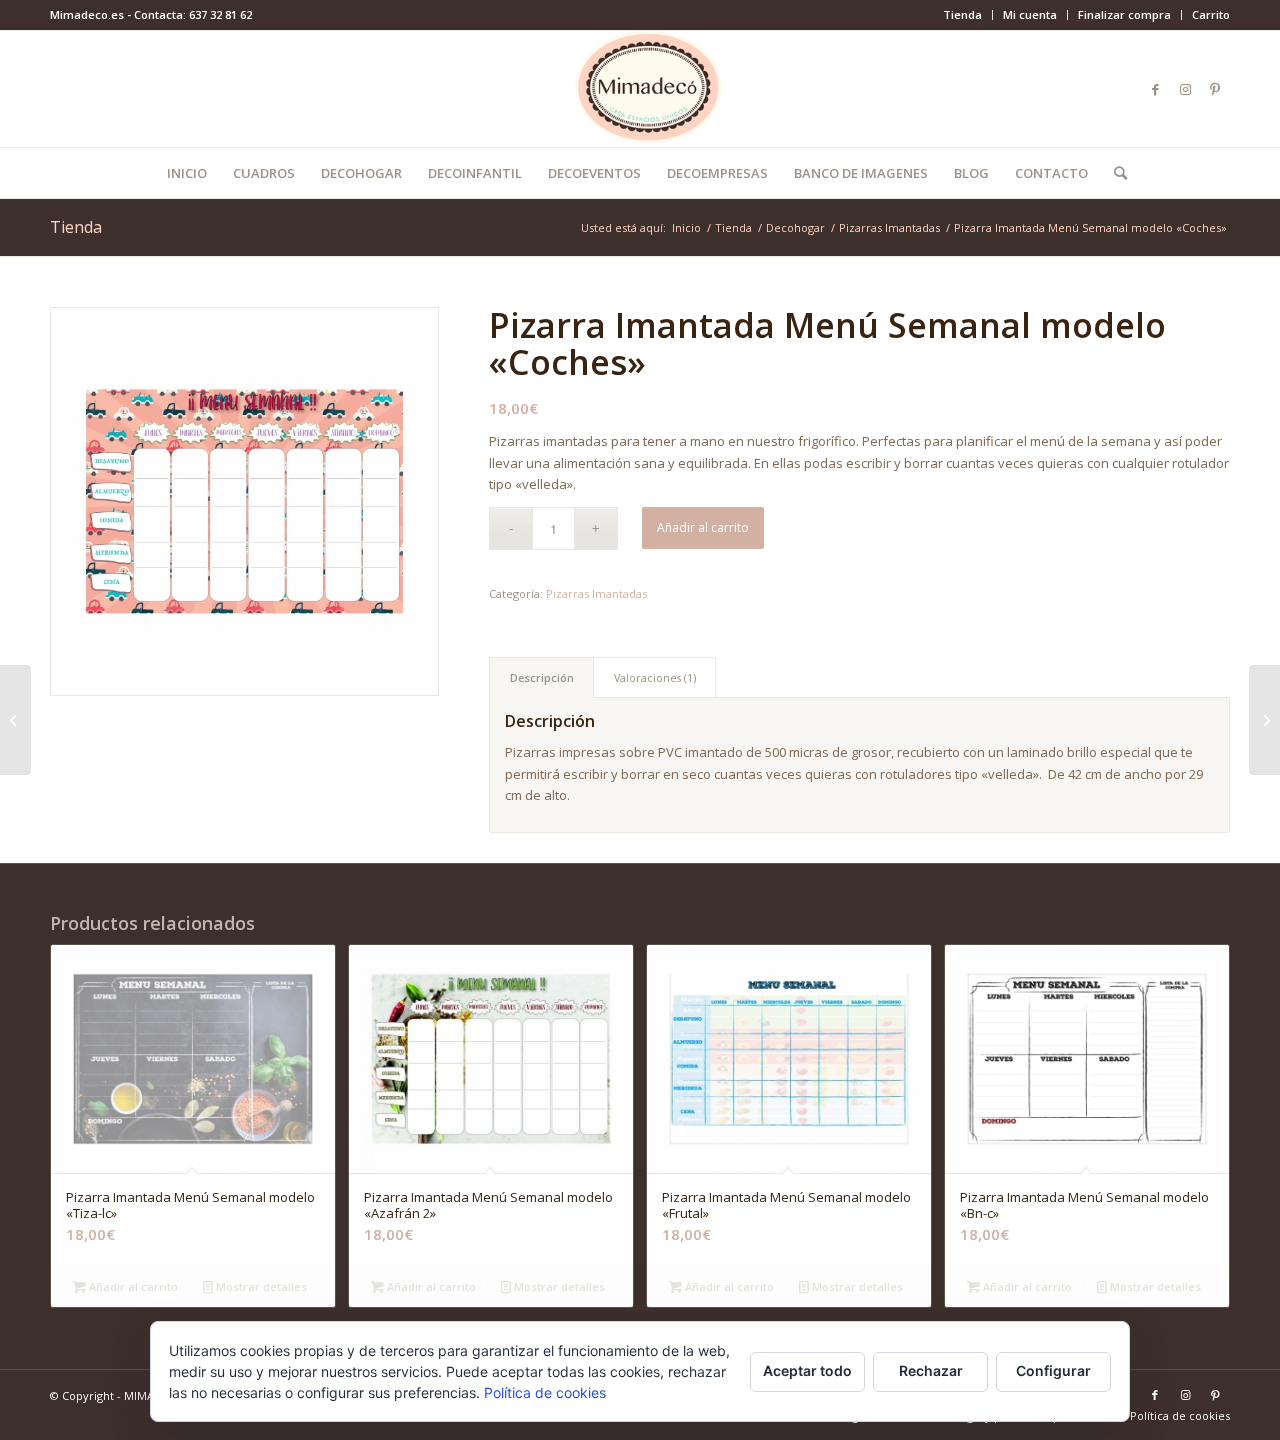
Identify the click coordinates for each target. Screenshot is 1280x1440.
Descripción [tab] (542, 677)
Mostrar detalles (260, 1286)
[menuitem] (963, 15)
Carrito (1211, 14)
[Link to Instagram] (1185, 89)
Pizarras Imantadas (596, 593)
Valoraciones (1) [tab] (655, 677)
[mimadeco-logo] (640, 89)
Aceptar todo (807, 1370)
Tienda (962, 14)
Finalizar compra (1124, 14)
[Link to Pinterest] (1215, 89)
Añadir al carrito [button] (132, 1286)
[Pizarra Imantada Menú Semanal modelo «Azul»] (15, 720)
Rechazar (931, 1370)
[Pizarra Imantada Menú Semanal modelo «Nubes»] (1264, 720)
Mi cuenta (1030, 14)
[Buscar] (1114, 173)
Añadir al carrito (703, 527)
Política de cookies (545, 1392)
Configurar (1053, 1370)
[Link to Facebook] (1155, 89)
